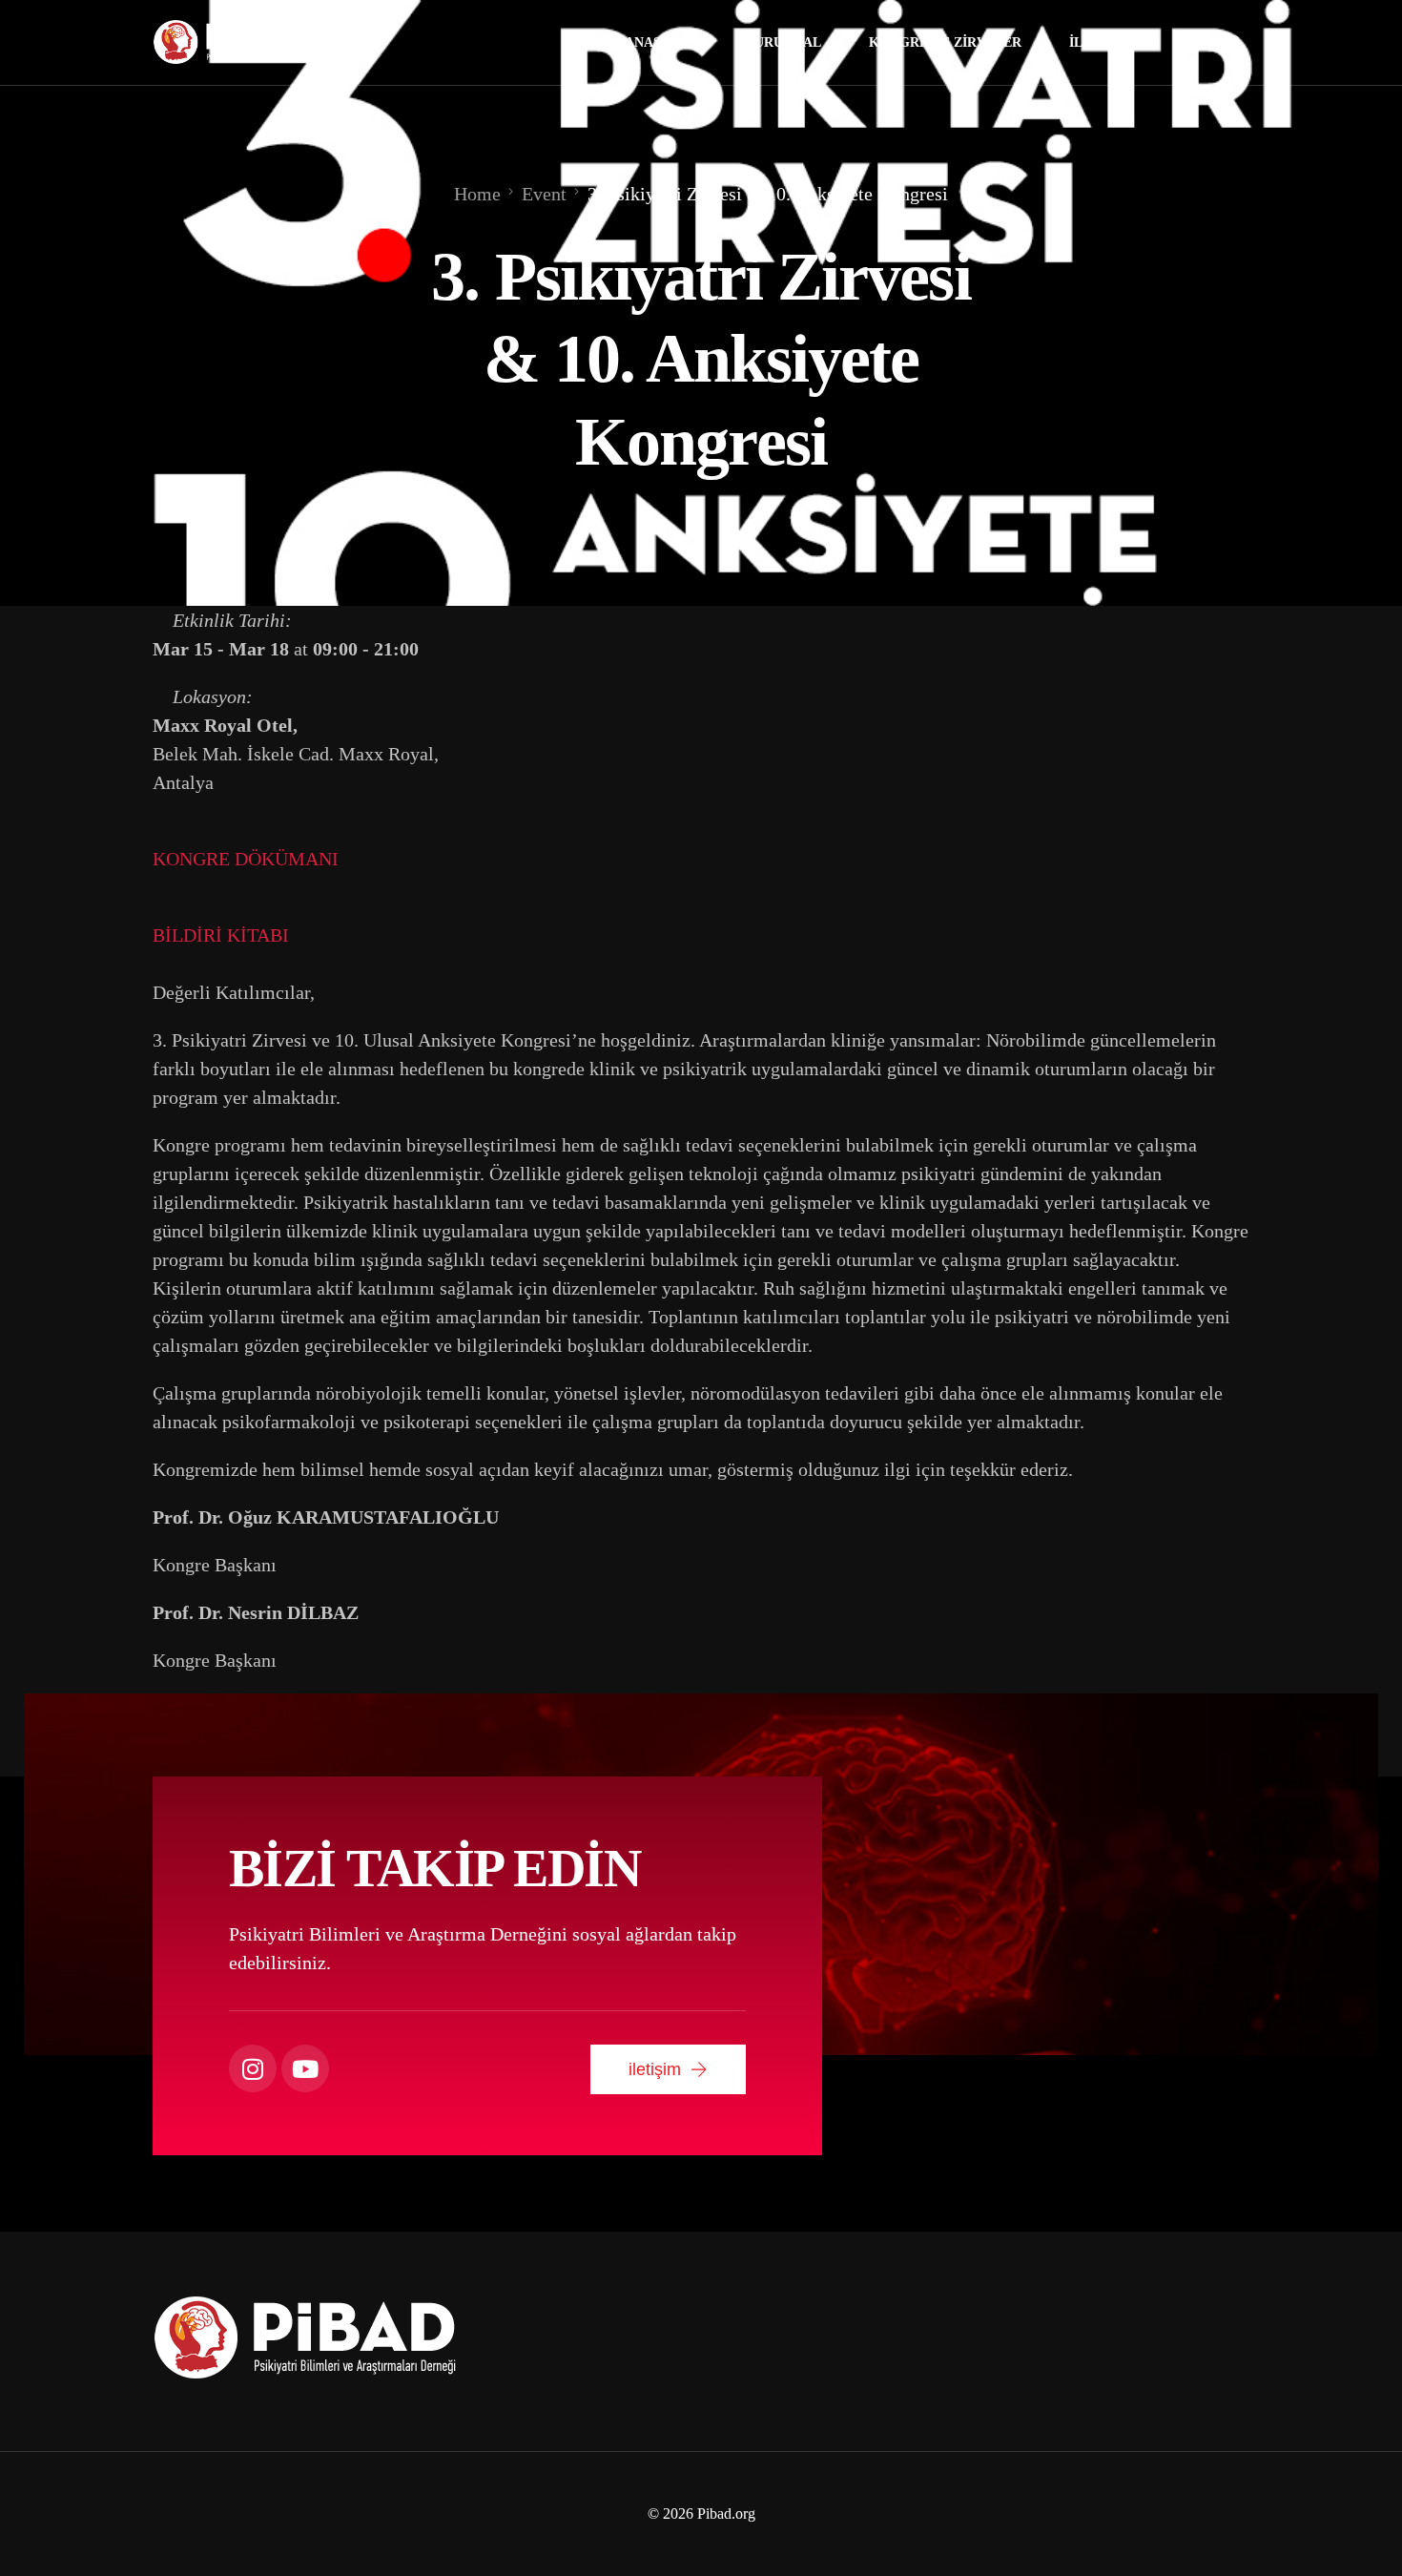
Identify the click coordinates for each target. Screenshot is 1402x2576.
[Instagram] (1231, 42)
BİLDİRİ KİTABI (221, 935)
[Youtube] (1195, 42)
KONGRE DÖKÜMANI (246, 859)
